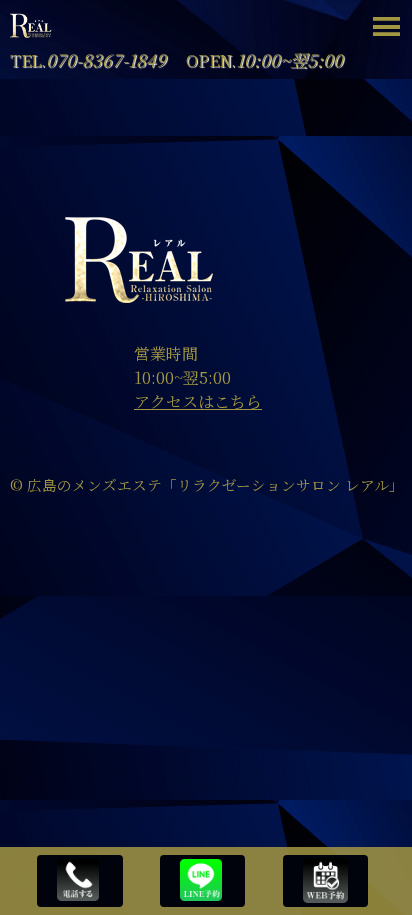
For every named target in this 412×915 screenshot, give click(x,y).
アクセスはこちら (198, 401)
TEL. (88, 60)
